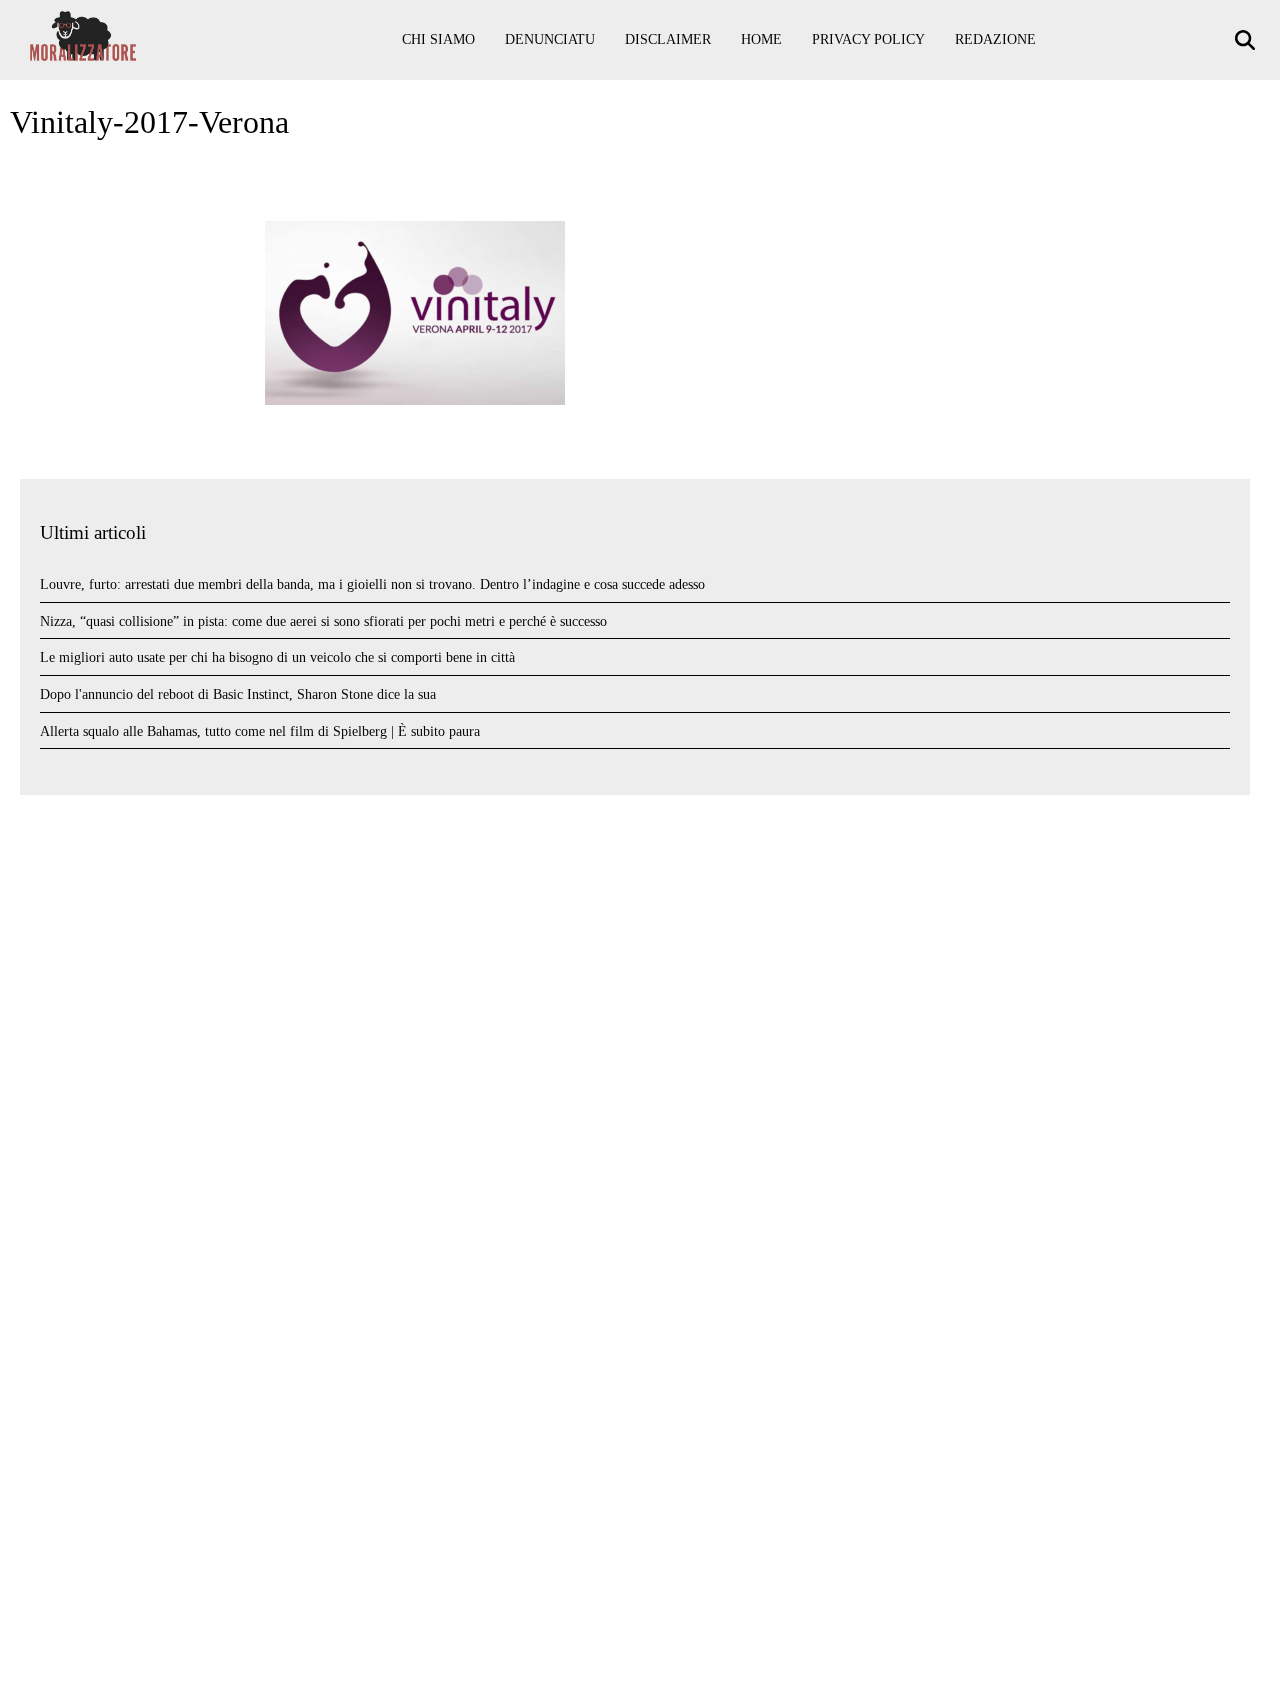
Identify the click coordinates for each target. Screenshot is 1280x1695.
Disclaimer (668, 39)
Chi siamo (438, 39)
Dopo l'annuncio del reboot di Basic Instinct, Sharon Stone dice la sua (238, 694)
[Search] (1247, 40)
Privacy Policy (868, 39)
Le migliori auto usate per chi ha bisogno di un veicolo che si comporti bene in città (277, 657)
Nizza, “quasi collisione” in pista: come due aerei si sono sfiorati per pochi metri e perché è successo (323, 621)
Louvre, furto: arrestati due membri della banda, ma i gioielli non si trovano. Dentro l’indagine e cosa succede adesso (372, 584)
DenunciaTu (550, 39)
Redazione (995, 39)
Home (761, 39)
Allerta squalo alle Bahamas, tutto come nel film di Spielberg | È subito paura (260, 731)
